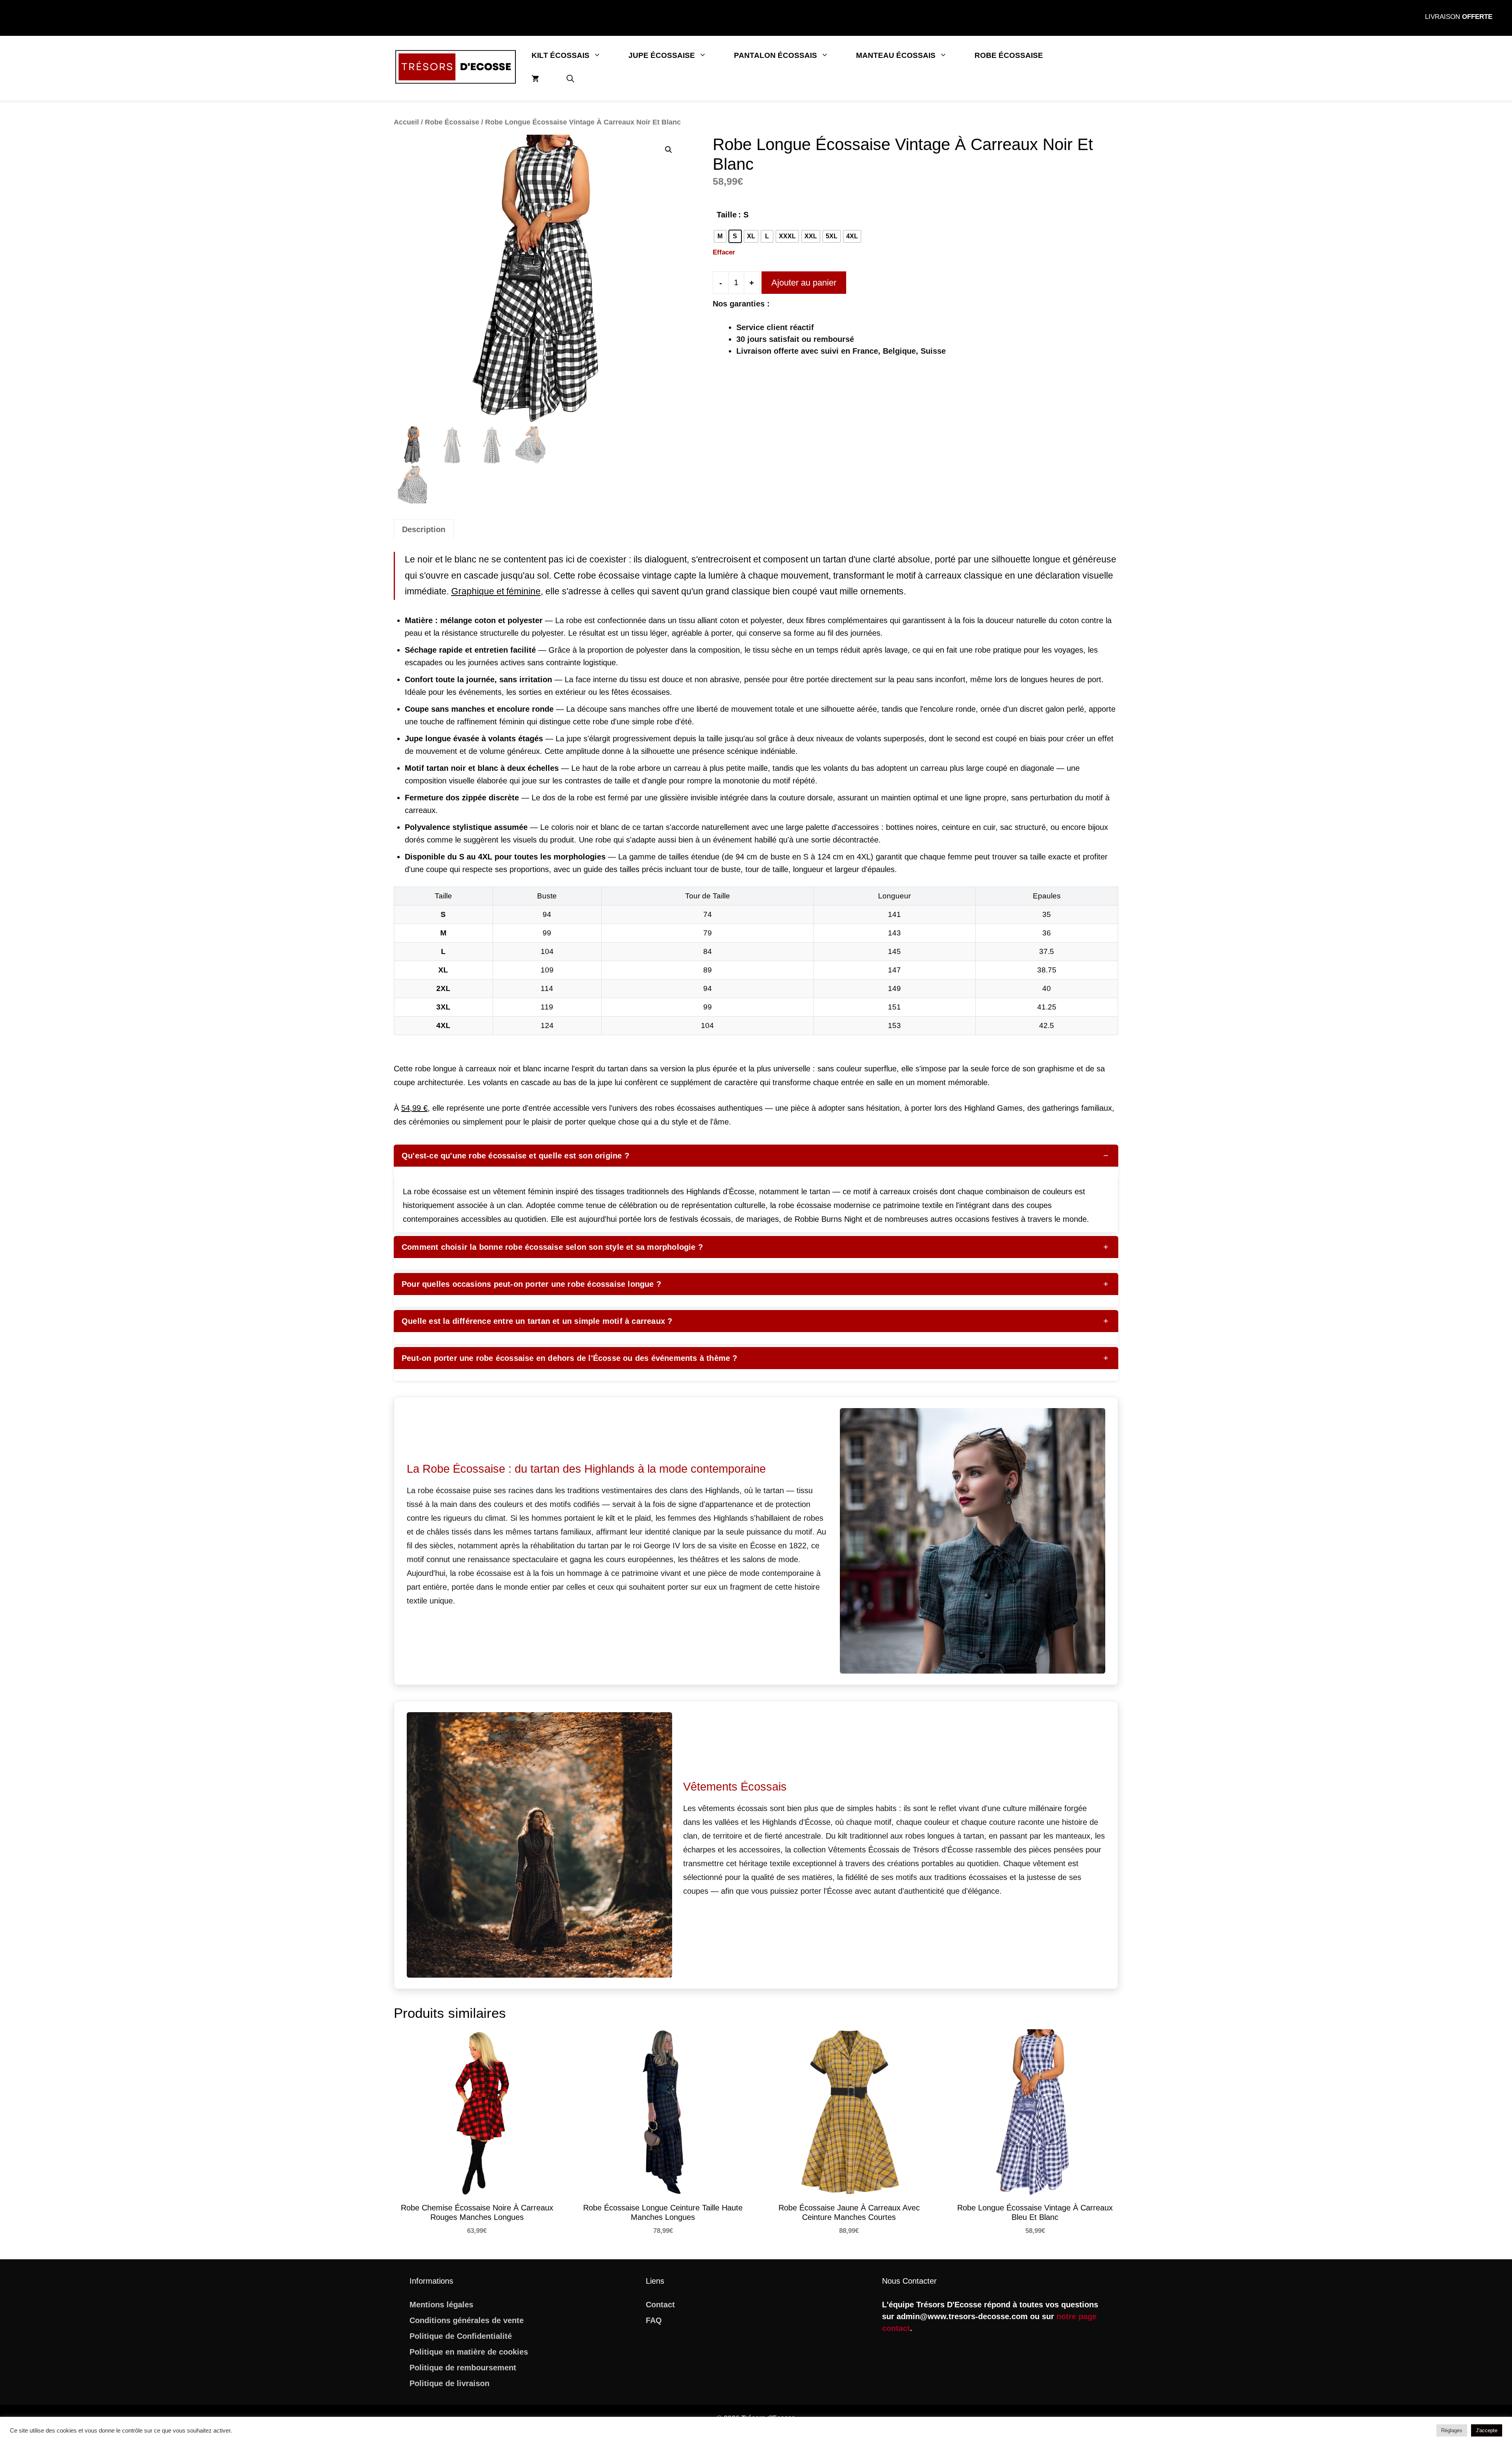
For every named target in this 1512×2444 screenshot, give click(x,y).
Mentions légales (441, 2305)
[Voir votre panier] (535, 79)
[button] (570, 79)
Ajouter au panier (804, 283)
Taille (727, 215)
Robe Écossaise (1009, 55)
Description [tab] (424, 529)
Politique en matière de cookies (469, 2352)
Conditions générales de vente (467, 2320)
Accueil (406, 122)
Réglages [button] (1452, 2430)
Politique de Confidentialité (461, 2336)
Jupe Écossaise (662, 55)
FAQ (654, 2320)
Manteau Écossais (896, 55)
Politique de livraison (449, 2383)
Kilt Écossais (561, 55)
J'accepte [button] (1487, 2430)
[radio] (720, 236)
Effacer (724, 252)
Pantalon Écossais (775, 55)
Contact (660, 2305)
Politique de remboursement (463, 2368)
